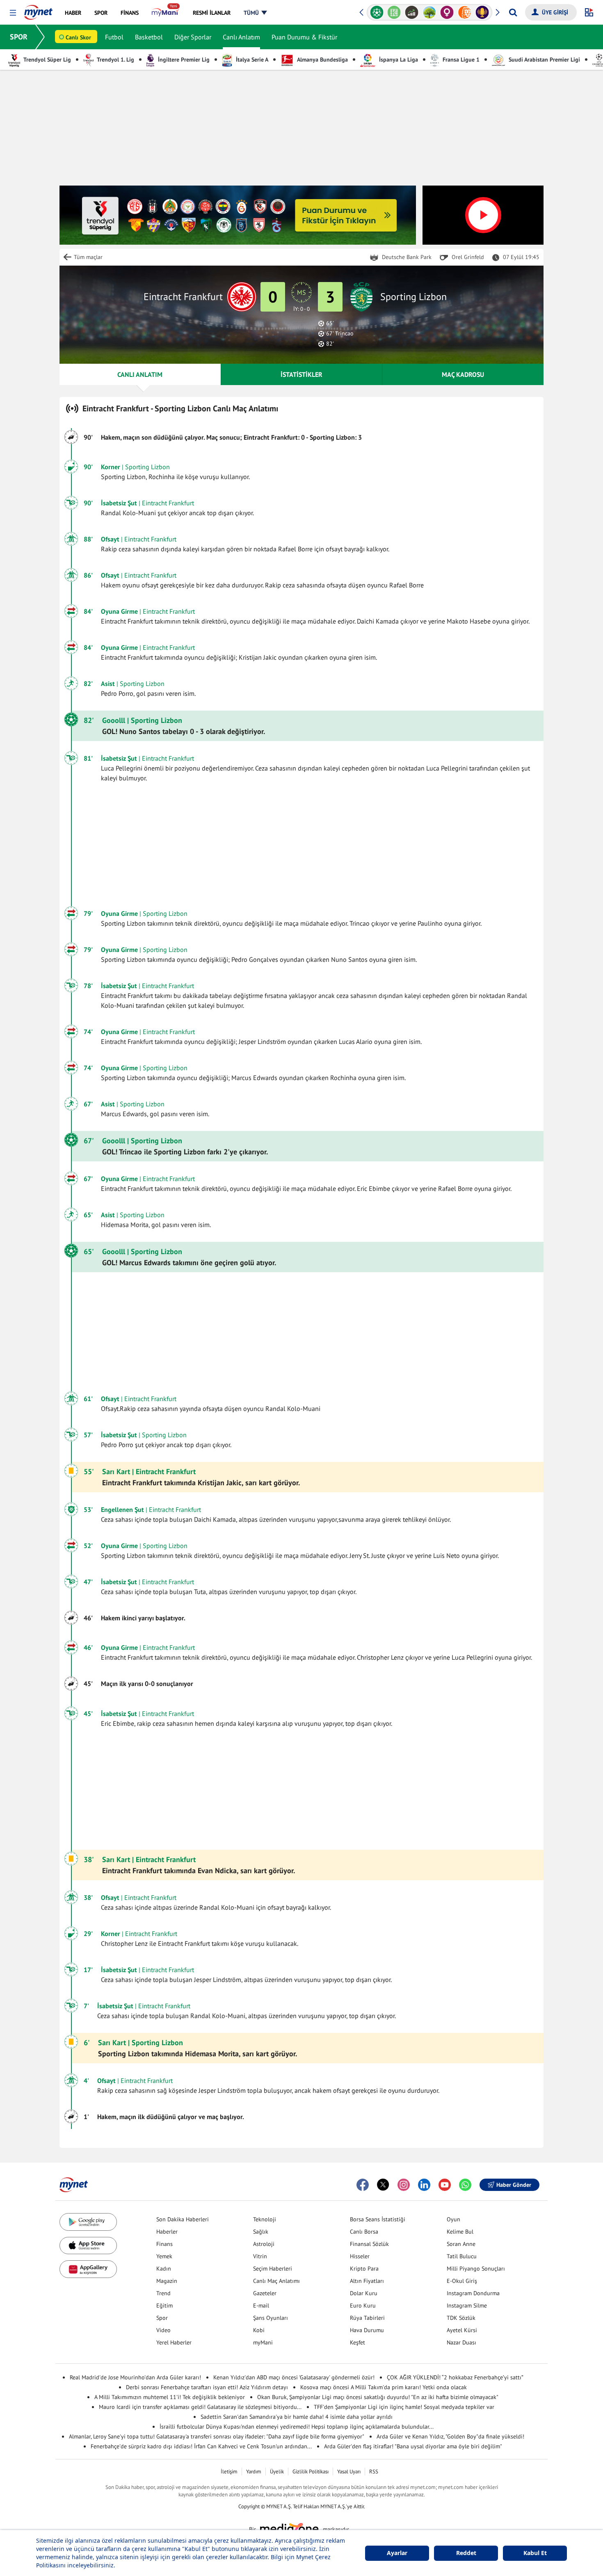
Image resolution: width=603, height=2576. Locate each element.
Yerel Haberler (174, 2342)
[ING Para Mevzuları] (465, 12)
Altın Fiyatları (367, 2281)
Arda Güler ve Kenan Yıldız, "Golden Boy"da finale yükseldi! (450, 2436)
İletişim (229, 2472)
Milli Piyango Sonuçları (476, 2269)
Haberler (167, 2232)
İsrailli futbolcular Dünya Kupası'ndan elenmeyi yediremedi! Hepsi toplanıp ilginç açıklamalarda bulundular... (297, 2427)
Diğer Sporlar (193, 37)
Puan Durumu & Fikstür (304, 37)
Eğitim (164, 2305)
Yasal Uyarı (349, 2472)
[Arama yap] (513, 12)
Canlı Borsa (364, 2232)
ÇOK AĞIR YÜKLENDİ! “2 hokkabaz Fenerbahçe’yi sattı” (455, 2377)
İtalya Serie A (251, 60)
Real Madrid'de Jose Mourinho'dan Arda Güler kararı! (135, 2377)
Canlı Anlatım (241, 37)
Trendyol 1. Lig (115, 60)
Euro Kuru (363, 2305)
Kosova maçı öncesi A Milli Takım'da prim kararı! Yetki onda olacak (384, 2387)
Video (163, 2330)
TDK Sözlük (461, 2318)
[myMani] (166, 13)
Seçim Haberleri (273, 2269)
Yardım (254, 2472)
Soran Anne (461, 2244)
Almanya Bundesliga (322, 60)
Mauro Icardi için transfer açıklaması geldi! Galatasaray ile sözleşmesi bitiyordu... (200, 2407)
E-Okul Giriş (462, 2281)
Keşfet (357, 2342)
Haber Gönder (514, 2185)
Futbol (114, 37)
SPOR (19, 37)
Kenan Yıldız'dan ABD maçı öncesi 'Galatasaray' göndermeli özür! (294, 2377)
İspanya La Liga (398, 60)
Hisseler (360, 2256)
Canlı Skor (78, 37)
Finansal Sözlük (369, 2244)
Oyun (453, 2219)
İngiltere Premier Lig (183, 60)
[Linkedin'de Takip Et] (424, 2185)
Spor (162, 2318)
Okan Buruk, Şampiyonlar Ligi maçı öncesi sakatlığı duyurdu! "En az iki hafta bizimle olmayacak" (378, 2397)
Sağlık (261, 2232)
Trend (163, 2293)
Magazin (167, 2281)
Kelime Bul (460, 2232)
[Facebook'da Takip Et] (363, 2185)
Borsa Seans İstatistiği (378, 2219)
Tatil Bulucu (462, 2256)
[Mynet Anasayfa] (38, 10)
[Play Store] (88, 2222)
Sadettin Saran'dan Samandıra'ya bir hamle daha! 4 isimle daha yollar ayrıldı (297, 2417)
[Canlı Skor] (377, 12)
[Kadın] (447, 12)
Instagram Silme (467, 2305)
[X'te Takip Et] (383, 2185)
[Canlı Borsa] (412, 12)
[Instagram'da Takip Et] (404, 2185)
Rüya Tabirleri (367, 2318)
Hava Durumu (367, 2330)
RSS (374, 2472)
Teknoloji (265, 2219)
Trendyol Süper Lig (47, 60)
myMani (263, 2342)
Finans (164, 2244)
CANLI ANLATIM (140, 374)
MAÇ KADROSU (463, 374)
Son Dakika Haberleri (183, 2219)
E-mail (261, 2305)
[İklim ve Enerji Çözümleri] (429, 12)
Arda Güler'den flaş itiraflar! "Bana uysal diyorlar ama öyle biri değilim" (413, 2446)
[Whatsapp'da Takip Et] (465, 2185)
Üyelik (277, 2472)
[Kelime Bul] (394, 12)
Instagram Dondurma (473, 2293)
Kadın (164, 2269)
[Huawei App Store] (88, 2269)
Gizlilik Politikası (311, 2472)
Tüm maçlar (88, 257)
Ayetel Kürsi (462, 2330)
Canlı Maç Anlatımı (276, 2281)
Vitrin (260, 2256)
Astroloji (264, 2244)
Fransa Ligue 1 (460, 60)
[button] (13, 13)
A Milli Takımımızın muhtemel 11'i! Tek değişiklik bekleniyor (170, 2397)
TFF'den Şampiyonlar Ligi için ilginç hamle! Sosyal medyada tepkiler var (404, 2407)
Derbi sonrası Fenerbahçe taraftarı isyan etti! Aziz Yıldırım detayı (207, 2387)
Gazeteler (265, 2293)
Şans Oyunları (271, 2318)
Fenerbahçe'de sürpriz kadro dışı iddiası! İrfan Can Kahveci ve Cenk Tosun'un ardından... (201, 2446)
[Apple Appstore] (88, 2246)
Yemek (164, 2256)
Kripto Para (364, 2269)
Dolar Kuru (364, 2293)
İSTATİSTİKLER (301, 374)
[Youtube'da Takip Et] (445, 2185)
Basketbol (149, 37)
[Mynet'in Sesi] (482, 12)
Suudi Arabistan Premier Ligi (544, 60)
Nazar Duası (461, 2342)
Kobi (259, 2330)
